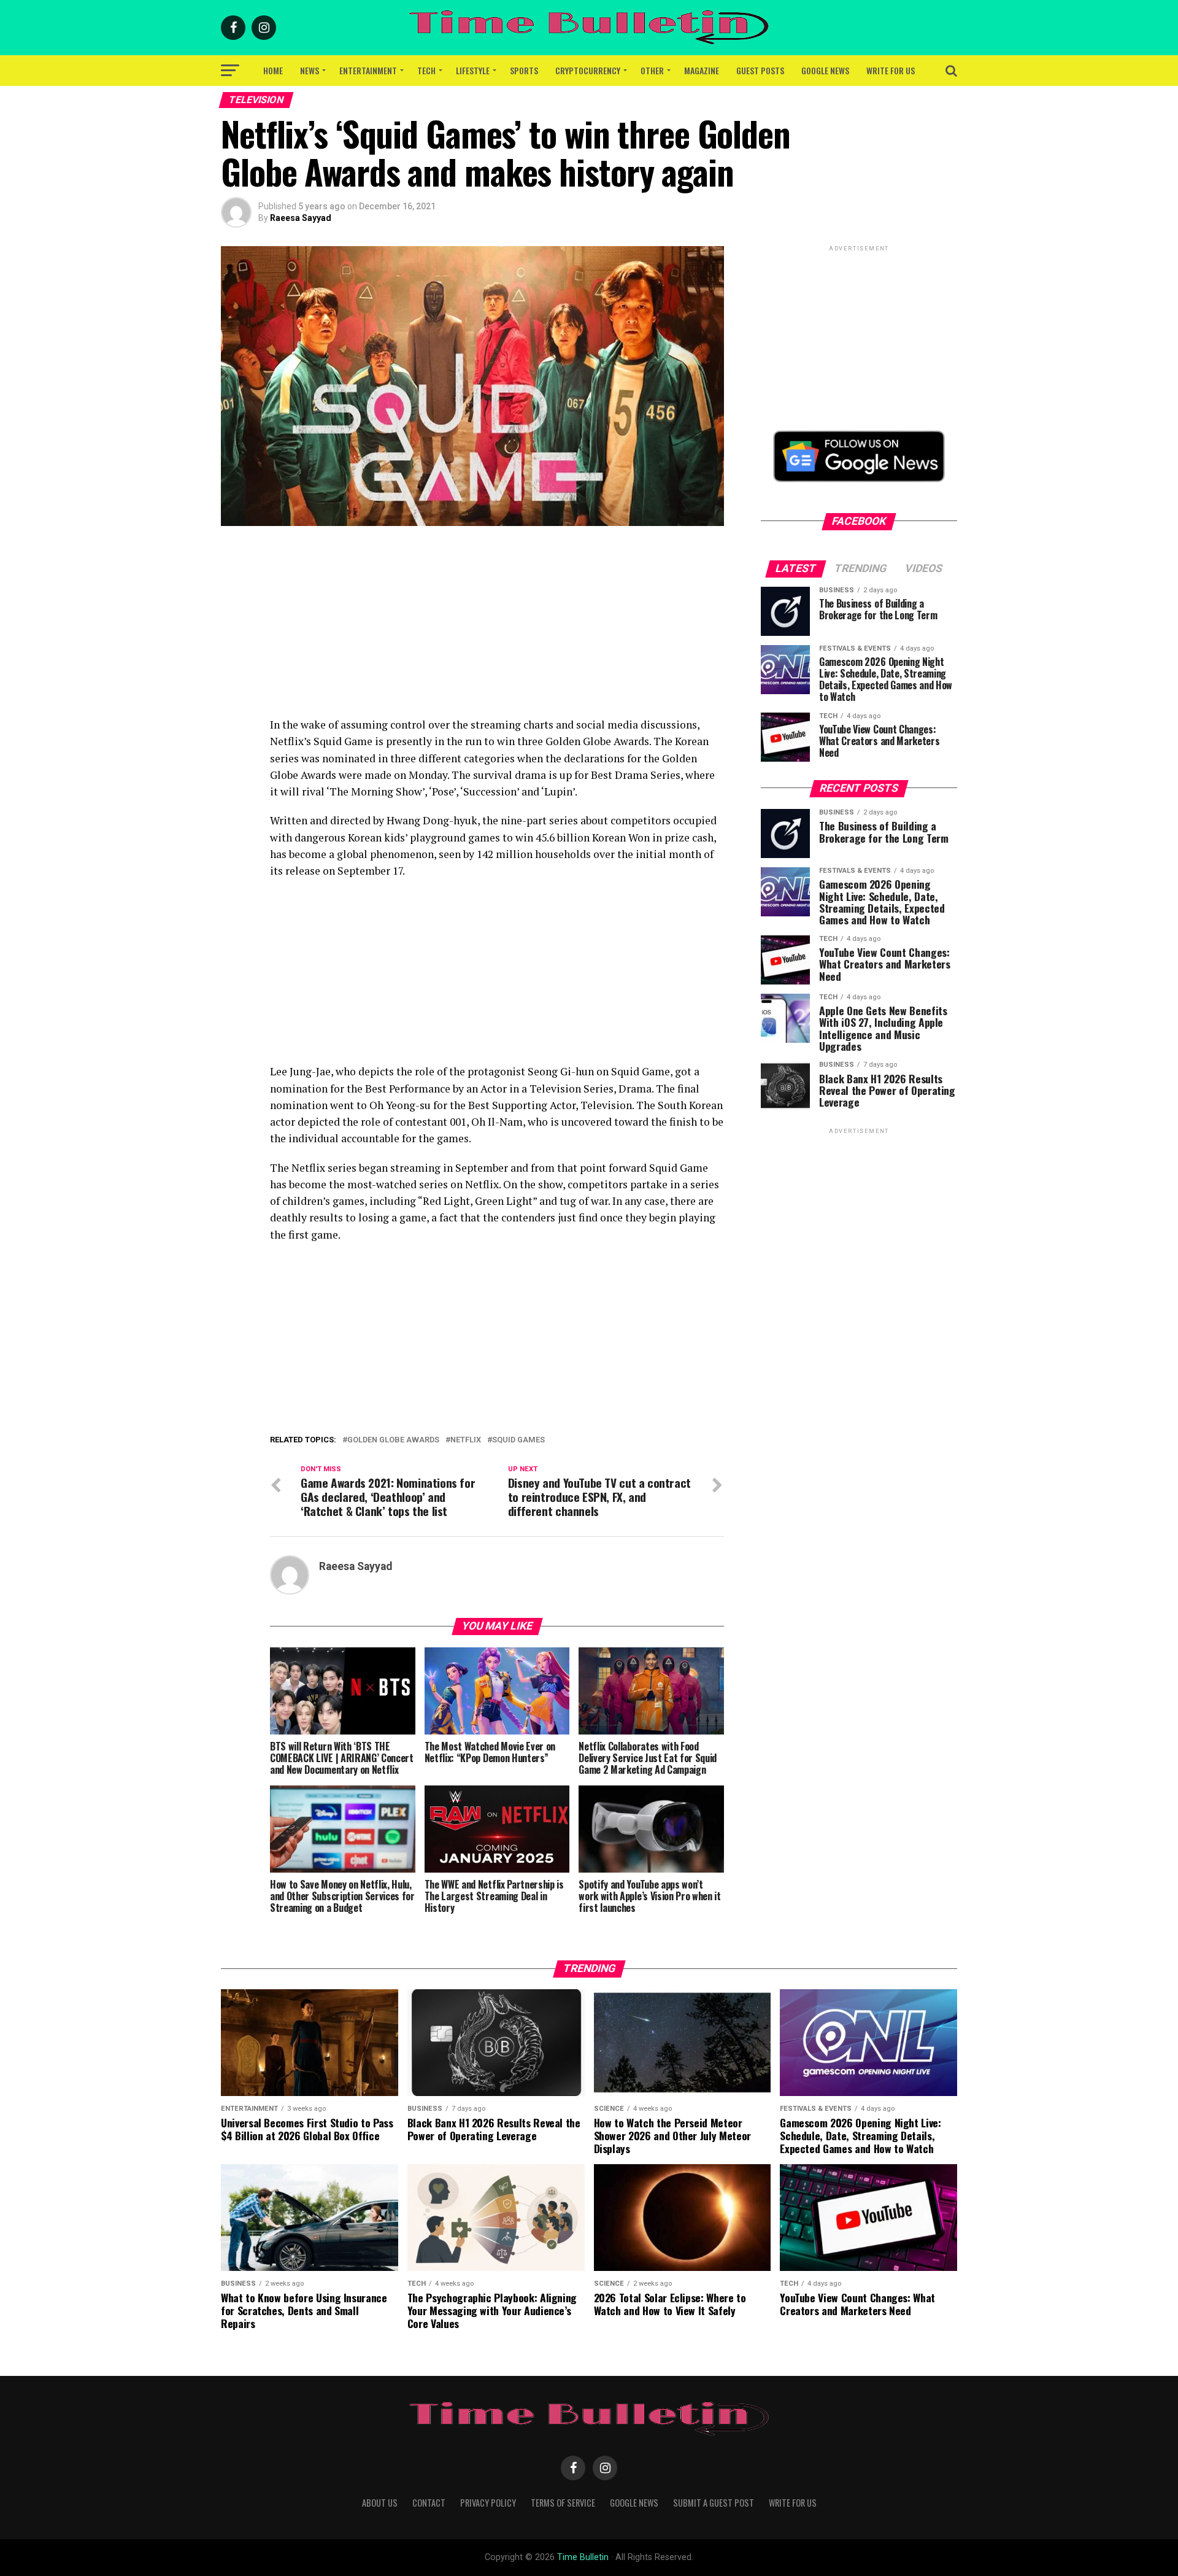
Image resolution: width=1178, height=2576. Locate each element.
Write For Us (891, 70)
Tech (426, 70)
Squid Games (518, 1440)
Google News (825, 70)
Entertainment (368, 70)
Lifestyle (473, 70)
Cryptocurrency (588, 70)
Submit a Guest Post (714, 2503)
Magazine (702, 70)
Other (652, 70)
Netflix (466, 1440)
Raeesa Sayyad (301, 218)
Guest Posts (760, 70)
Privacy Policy (488, 2503)
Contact (429, 2503)
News (310, 70)
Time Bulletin (583, 2557)
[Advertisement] (497, 630)
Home (273, 70)
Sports (524, 70)
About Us (380, 2503)
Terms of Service (563, 2503)
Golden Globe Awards (393, 1440)
